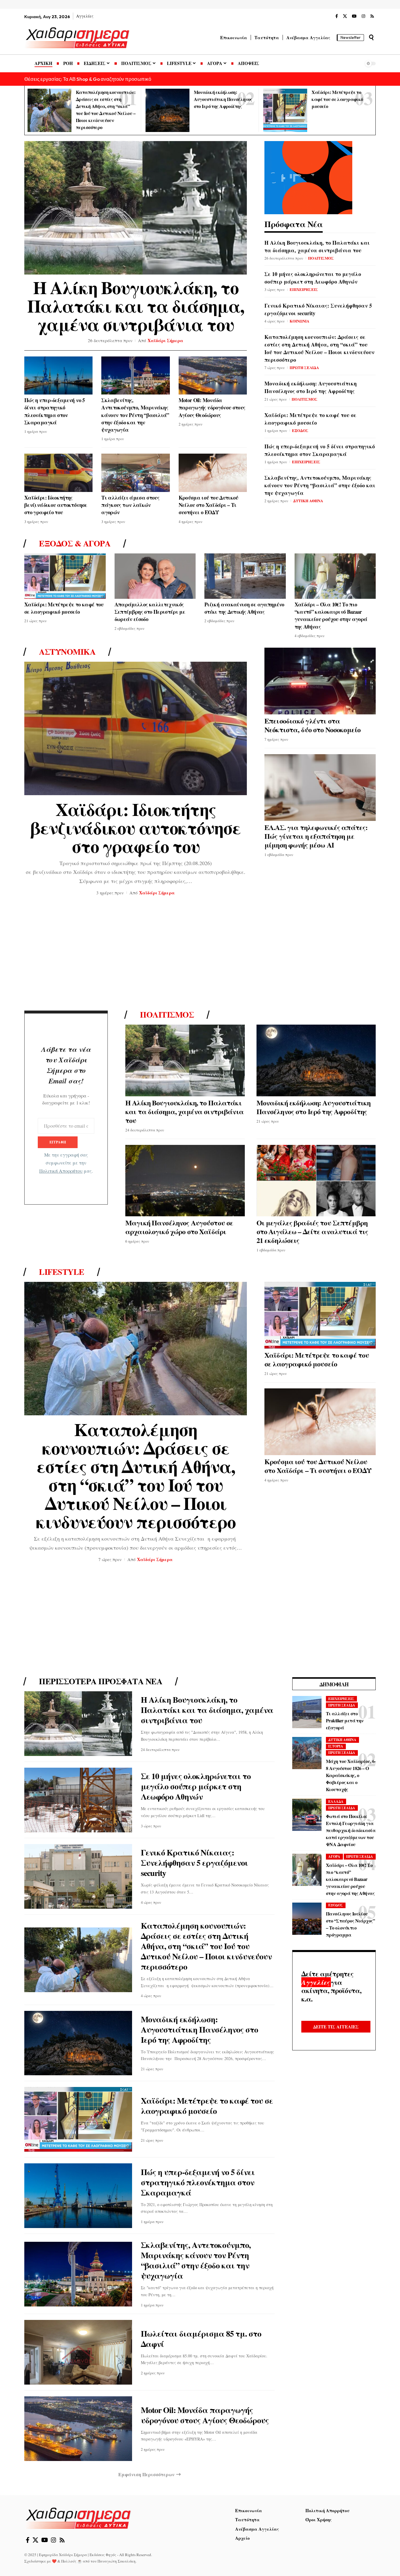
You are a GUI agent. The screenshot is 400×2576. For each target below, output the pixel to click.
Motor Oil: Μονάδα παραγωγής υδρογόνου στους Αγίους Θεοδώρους (212, 407)
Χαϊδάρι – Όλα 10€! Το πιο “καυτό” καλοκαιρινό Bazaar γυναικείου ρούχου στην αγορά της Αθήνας (331, 615)
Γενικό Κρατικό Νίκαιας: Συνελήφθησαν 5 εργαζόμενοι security (318, 309)
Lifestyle (62, 1272)
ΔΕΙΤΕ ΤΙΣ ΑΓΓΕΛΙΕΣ (336, 2027)
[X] (345, 16)
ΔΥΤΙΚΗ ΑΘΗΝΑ (308, 501)
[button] (371, 37)
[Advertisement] (200, 955)
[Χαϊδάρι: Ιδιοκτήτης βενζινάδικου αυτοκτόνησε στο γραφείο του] (58, 473)
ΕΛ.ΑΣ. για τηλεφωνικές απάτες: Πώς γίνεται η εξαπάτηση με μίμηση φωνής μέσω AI (316, 836)
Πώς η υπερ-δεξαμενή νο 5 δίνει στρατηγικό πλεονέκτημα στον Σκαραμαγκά (55, 411)
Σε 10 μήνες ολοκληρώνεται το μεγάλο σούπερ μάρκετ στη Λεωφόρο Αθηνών (313, 278)
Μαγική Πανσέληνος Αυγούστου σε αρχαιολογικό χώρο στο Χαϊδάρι (179, 1227)
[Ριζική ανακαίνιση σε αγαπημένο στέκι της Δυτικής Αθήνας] (245, 576)
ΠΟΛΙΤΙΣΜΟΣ (321, 258)
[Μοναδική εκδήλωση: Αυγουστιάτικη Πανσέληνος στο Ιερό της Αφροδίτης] (167, 110)
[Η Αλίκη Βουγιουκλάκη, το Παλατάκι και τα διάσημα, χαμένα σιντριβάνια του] (136, 208)
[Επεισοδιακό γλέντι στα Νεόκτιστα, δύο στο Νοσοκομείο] (320, 681)
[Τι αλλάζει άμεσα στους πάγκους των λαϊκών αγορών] (135, 473)
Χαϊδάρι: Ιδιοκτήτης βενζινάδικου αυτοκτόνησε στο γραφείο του (56, 505)
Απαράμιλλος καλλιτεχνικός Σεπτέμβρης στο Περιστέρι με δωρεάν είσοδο (150, 612)
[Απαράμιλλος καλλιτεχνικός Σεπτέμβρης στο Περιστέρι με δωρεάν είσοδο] (155, 576)
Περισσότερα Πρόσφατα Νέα (101, 1681)
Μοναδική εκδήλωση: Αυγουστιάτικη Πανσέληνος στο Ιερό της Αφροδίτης (223, 99)
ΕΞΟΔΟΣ (300, 430)
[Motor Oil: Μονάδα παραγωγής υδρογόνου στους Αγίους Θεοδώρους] (213, 376)
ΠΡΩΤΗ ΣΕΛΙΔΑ (304, 367)
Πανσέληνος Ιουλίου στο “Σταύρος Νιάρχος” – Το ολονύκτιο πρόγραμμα (350, 1924)
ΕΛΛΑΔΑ (336, 1801)
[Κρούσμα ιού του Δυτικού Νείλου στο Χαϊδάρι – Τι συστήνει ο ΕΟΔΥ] (213, 473)
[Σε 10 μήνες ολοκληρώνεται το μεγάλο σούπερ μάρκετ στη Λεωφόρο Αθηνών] (78, 1800)
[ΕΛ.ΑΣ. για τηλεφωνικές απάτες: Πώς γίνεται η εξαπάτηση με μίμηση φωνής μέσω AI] (320, 788)
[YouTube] (354, 16)
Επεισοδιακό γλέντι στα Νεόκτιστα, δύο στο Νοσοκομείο (312, 725)
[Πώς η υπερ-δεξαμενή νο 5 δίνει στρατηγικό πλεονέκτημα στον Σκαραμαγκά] (58, 376)
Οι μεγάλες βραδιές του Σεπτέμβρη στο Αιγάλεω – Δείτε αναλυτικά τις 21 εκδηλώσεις (312, 1231)
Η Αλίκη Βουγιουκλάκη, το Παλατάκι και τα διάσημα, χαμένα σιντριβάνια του (136, 306)
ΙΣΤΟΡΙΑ (336, 1746)
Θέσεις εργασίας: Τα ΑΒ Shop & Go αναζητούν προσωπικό (88, 79)
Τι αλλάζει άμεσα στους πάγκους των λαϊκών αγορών (130, 505)
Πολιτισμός (167, 1015)
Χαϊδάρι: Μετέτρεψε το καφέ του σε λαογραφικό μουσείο (337, 99)
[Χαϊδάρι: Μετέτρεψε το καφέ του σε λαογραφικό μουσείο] (285, 110)
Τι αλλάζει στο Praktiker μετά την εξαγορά (345, 1720)
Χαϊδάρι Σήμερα (165, 340)
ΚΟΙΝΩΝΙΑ (299, 321)
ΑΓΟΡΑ (334, 1856)
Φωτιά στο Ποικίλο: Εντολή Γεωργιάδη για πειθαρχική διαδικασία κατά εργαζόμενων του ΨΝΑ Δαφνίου (351, 1830)
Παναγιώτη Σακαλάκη (117, 2561)
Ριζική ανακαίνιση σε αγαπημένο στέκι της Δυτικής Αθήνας (244, 608)
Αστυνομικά (67, 652)
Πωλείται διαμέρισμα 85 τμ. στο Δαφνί (201, 2339)
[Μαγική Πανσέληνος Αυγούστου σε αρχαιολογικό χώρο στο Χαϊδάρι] (185, 1181)
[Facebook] (337, 16)
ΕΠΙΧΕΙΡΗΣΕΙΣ (304, 289)
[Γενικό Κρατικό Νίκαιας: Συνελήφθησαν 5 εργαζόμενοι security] (78, 1876)
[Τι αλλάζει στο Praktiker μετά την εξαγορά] (307, 1712)
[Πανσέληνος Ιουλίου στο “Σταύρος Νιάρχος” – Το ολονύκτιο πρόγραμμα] (307, 1919)
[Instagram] (363, 16)
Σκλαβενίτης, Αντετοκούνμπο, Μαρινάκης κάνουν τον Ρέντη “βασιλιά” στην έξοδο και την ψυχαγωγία (135, 415)
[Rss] (372, 16)
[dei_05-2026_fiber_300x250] (308, 177)
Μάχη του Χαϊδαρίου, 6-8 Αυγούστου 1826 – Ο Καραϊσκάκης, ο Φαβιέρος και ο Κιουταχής (351, 1775)
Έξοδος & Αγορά (75, 543)
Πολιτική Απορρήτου (61, 1171)
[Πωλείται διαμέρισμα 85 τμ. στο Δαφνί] (78, 2352)
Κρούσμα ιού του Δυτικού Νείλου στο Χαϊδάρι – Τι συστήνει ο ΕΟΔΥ (208, 505)
